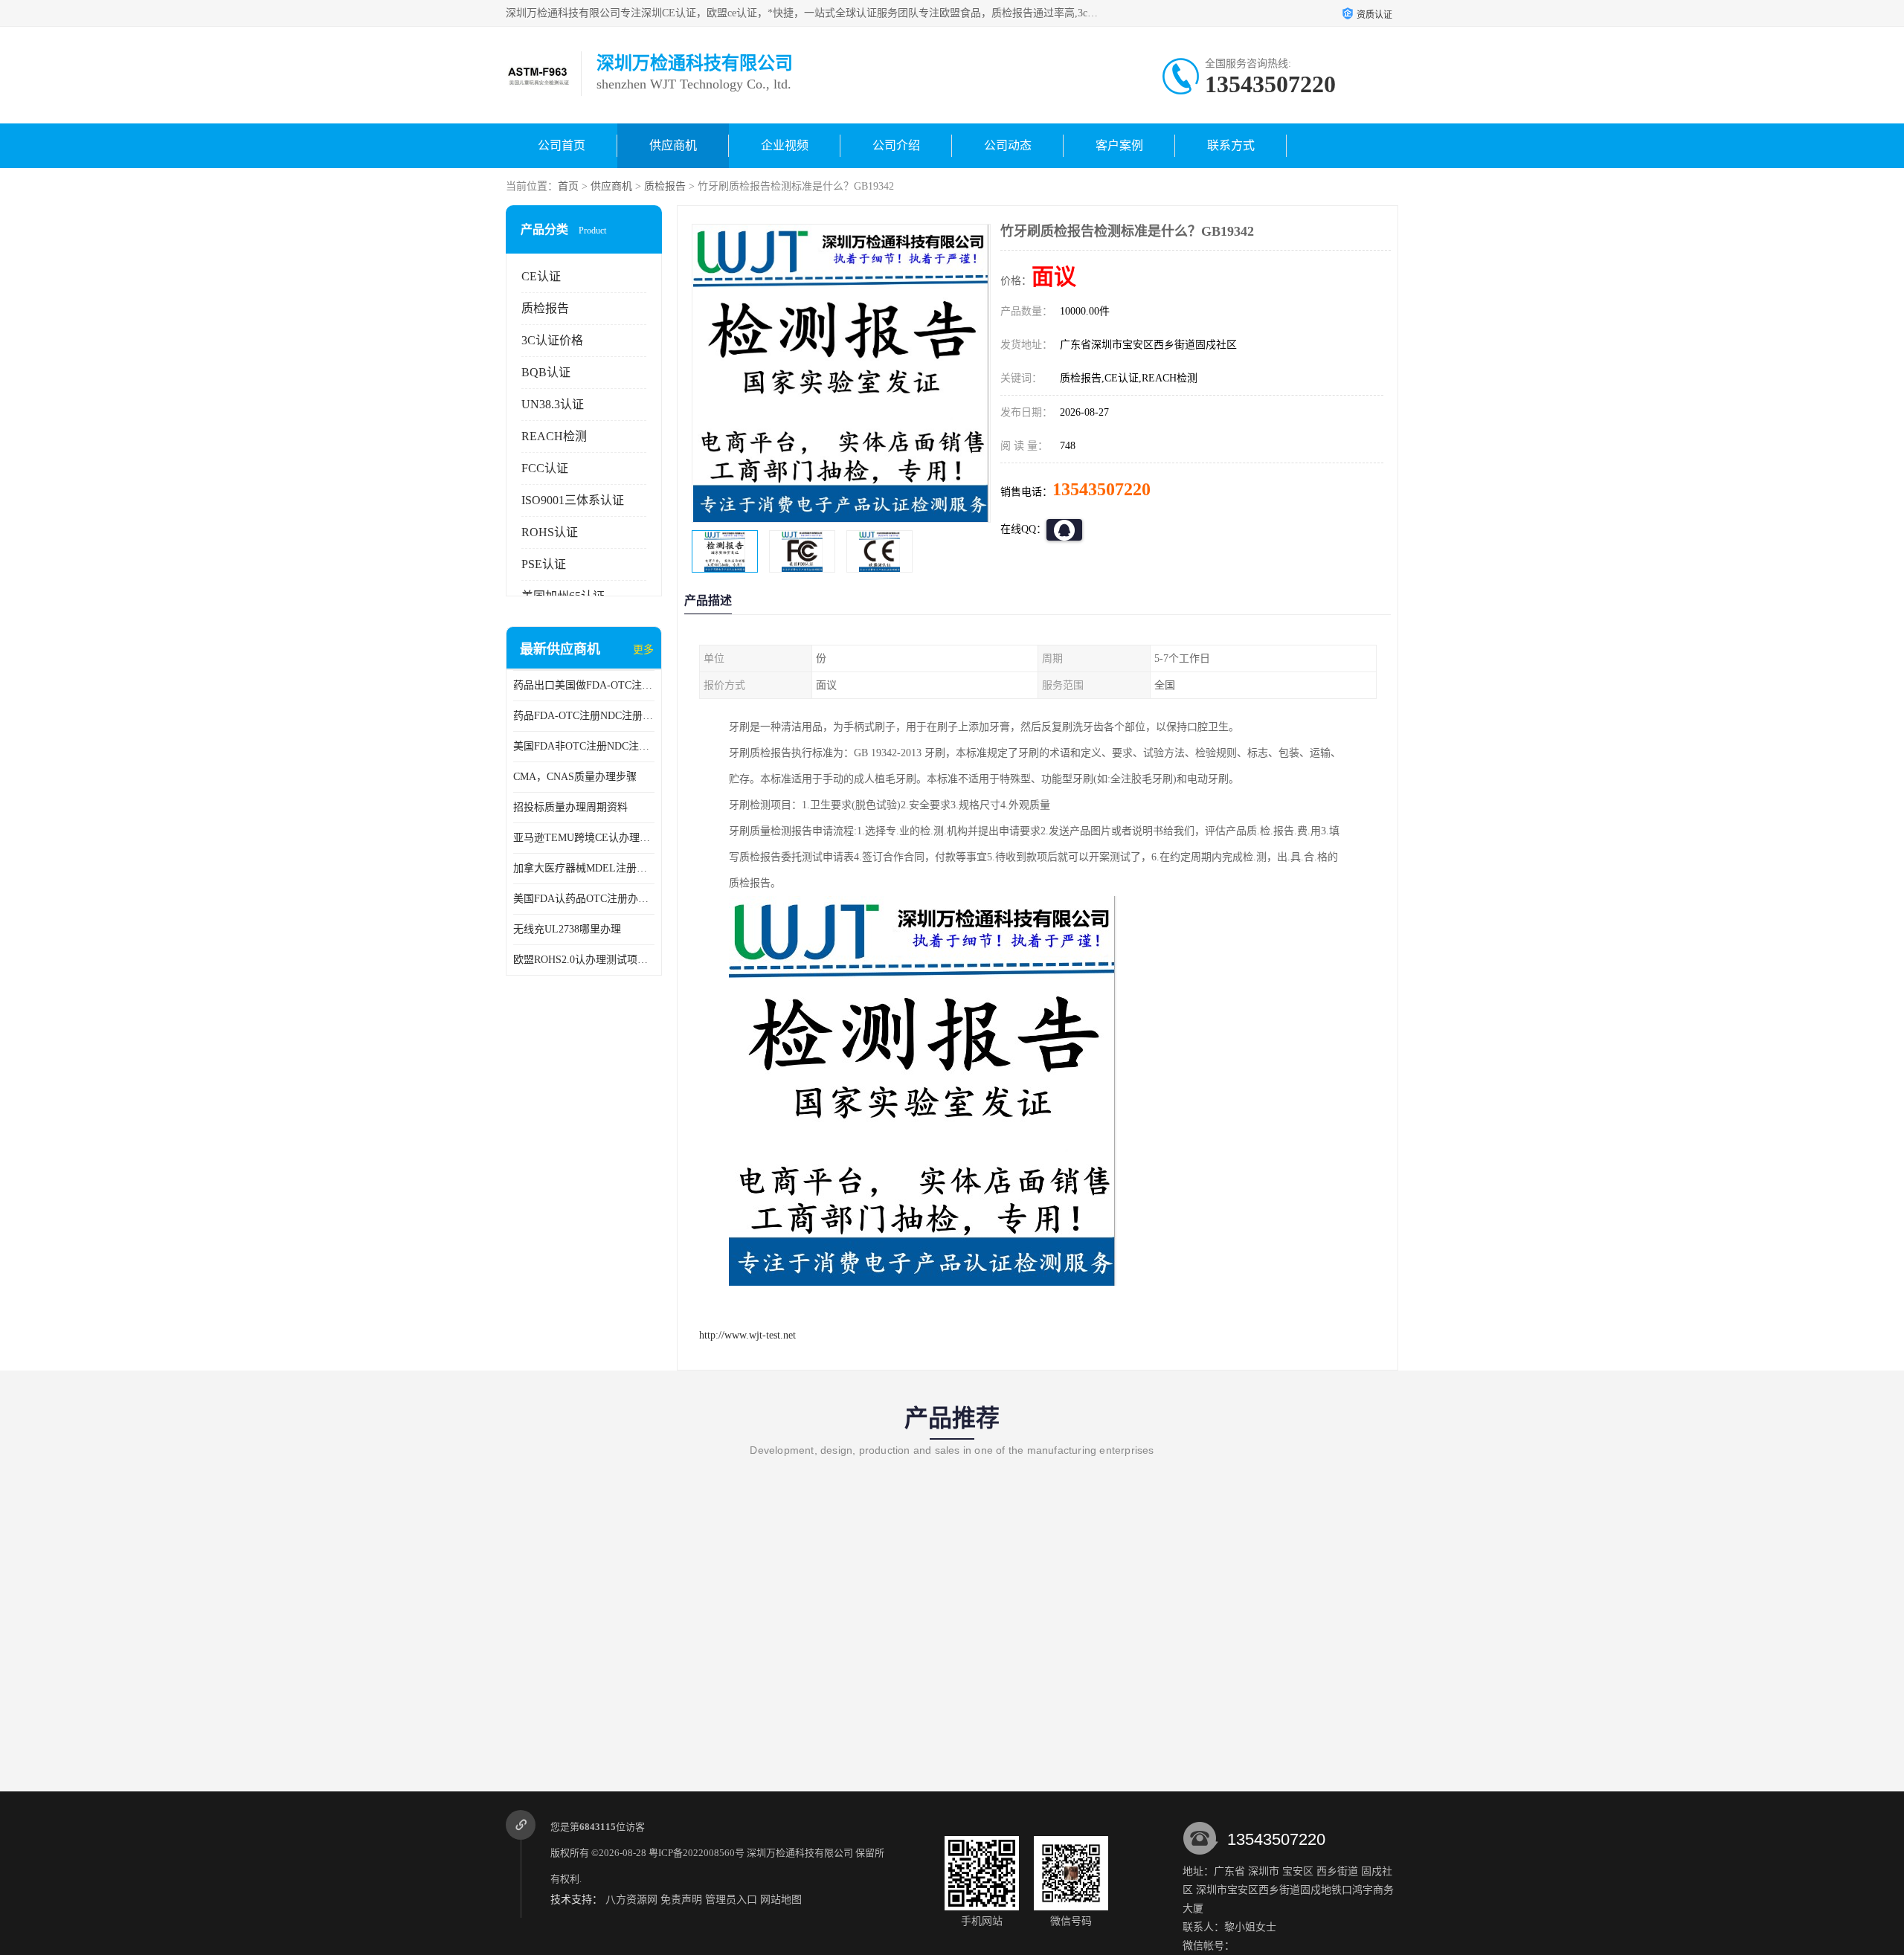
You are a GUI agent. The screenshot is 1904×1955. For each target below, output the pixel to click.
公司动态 (1008, 145)
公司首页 (562, 145)
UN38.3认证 (553, 404)
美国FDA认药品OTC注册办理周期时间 (584, 899)
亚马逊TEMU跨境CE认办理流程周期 (584, 838)
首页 (568, 186)
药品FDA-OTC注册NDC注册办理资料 (584, 716)
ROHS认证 (550, 532)
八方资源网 (631, 1900)
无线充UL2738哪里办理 (567, 929)
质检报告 (665, 186)
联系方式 (1231, 145)
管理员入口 (731, 1900)
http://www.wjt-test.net (747, 1335)
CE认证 (541, 276)
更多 (643, 650)
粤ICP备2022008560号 (697, 1853)
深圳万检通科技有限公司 (800, 1853)
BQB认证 (546, 372)
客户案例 (1119, 145)
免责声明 (681, 1900)
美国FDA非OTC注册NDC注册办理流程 (584, 746)
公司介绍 (896, 145)
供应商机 (673, 145)
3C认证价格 (552, 340)
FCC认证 (545, 468)
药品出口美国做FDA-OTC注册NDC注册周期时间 (584, 685)
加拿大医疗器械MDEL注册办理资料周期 (584, 868)
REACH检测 (554, 436)
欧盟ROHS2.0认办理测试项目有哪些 (584, 960)
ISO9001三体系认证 (573, 500)
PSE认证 (544, 564)
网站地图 (781, 1900)
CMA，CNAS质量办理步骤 (575, 777)
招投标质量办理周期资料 (570, 807)
